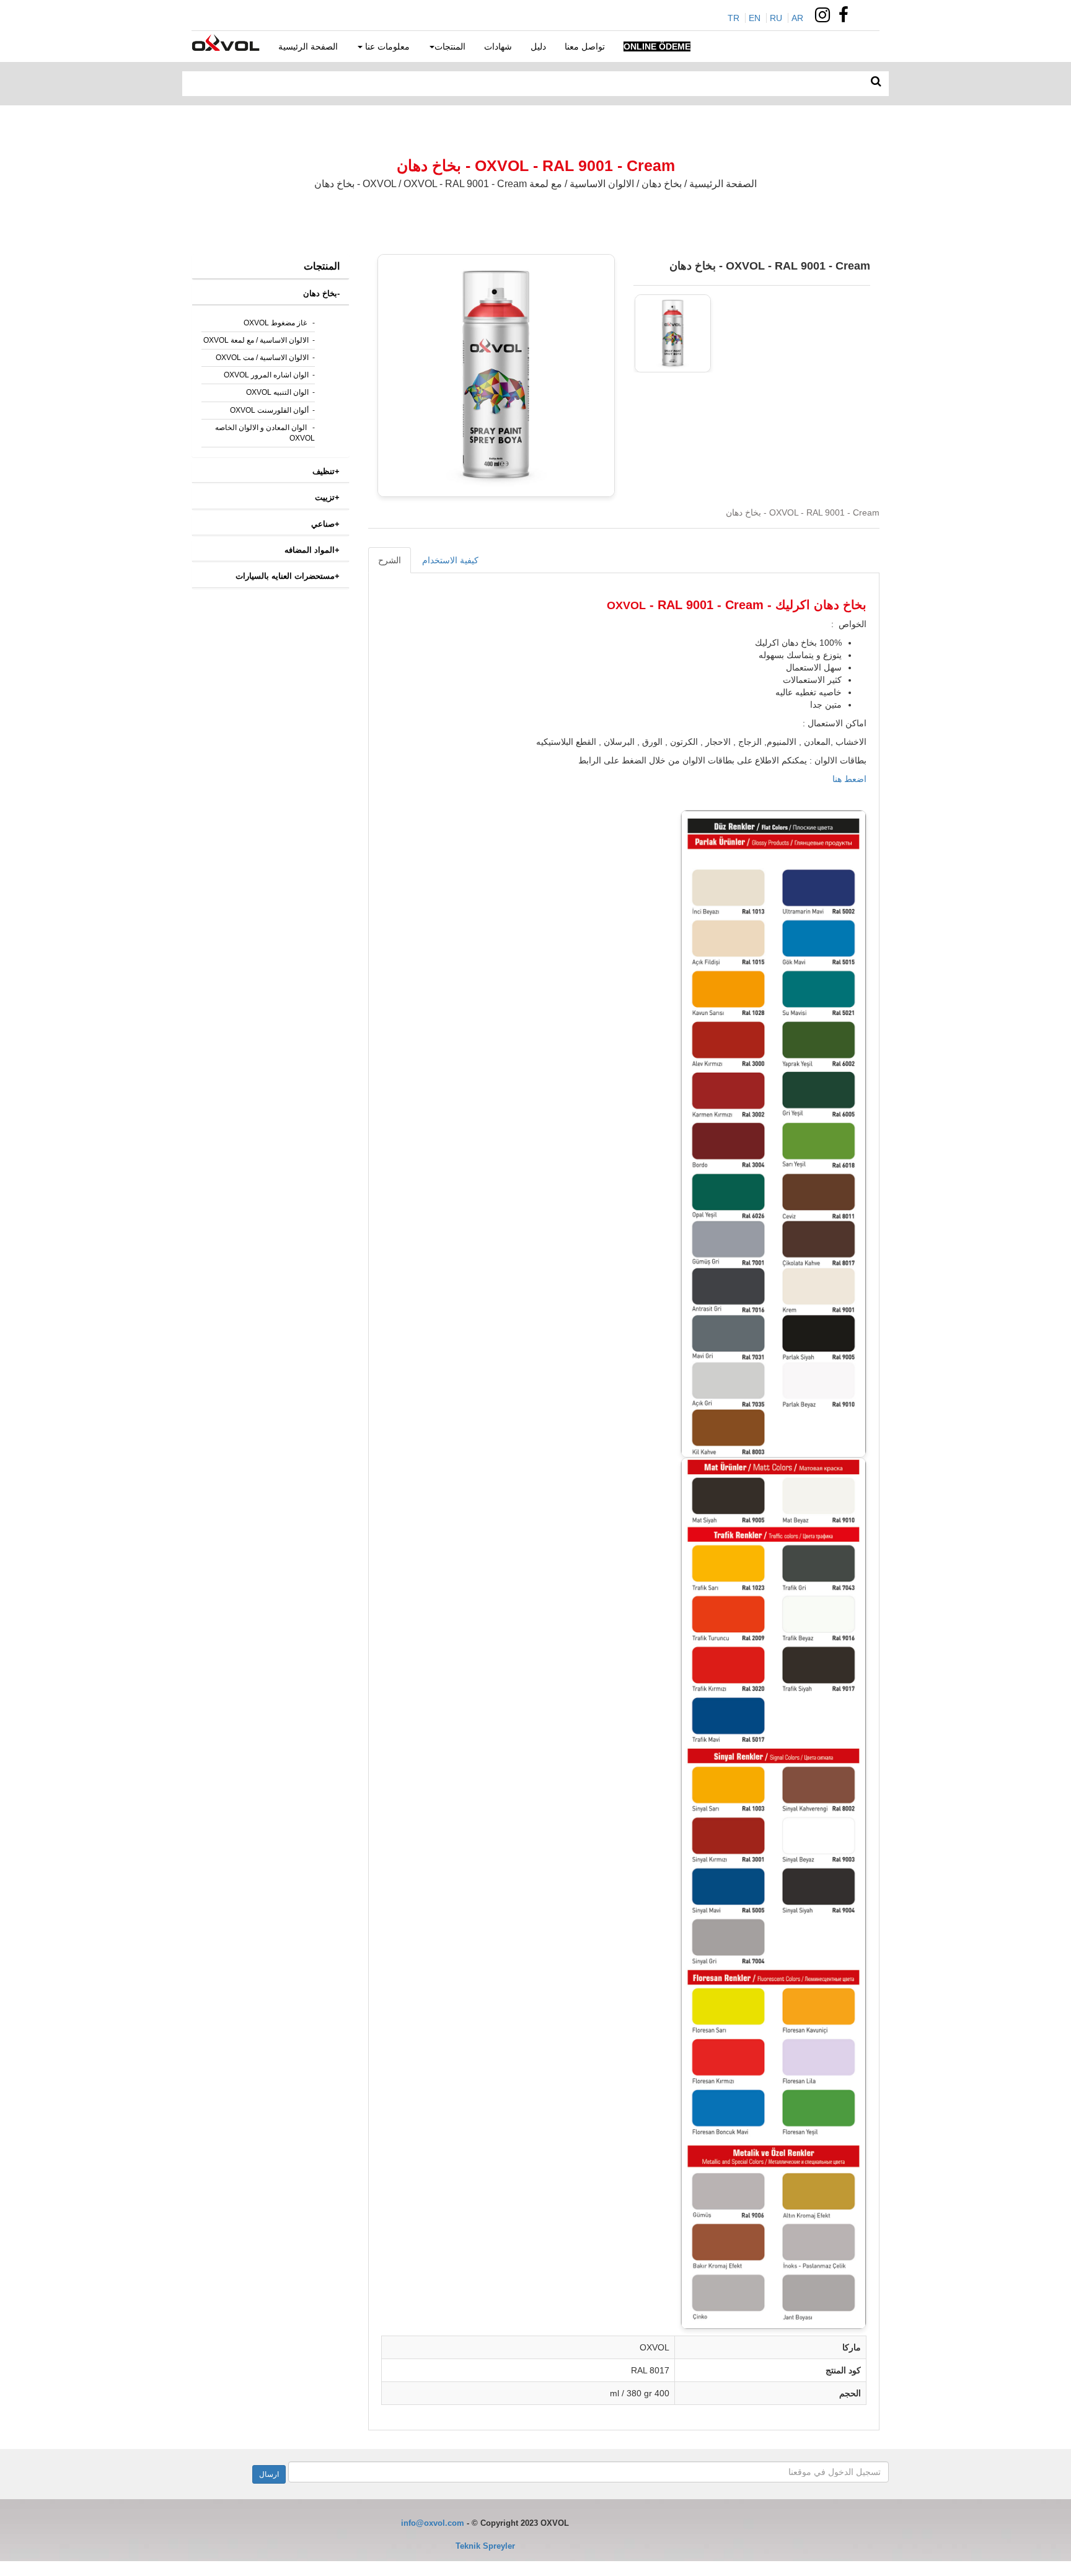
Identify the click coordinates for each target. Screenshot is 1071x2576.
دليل (538, 46)
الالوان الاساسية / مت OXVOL (262, 358)
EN (755, 18)
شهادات (498, 46)
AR (797, 18)
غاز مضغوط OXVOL (276, 323)
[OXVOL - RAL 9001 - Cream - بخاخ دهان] (673, 333)
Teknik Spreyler (485, 2546)
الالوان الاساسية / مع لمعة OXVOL (256, 340)
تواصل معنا (585, 46)
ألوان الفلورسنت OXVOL (269, 410)
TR (734, 18)
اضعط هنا (848, 779)
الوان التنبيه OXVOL (277, 392)
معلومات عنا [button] (386, 46)
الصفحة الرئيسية (308, 46)
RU (776, 18)
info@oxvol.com (433, 2523)
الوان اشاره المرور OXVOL (266, 375)
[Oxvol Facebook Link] (847, 18)
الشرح (390, 560)
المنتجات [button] (450, 46)
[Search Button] (876, 82)
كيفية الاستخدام (450, 560)
